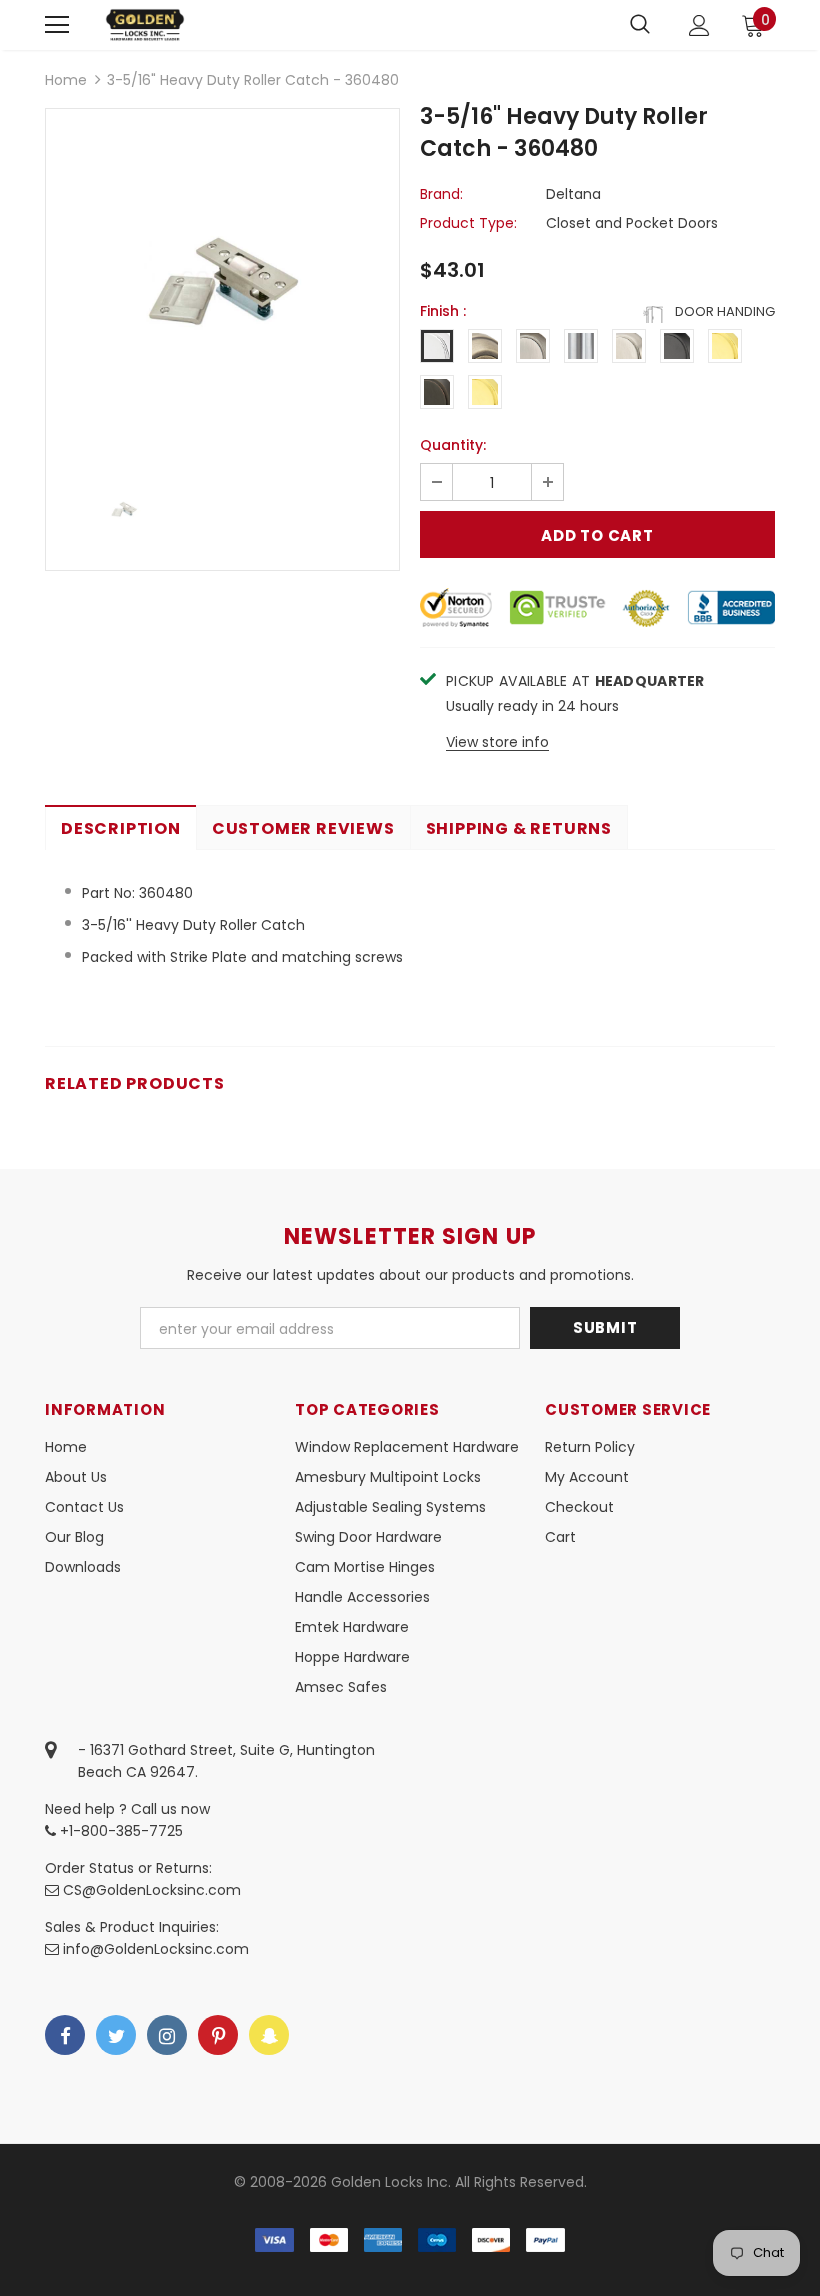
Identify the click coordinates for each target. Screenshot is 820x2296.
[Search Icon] (640, 25)
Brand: (441, 194)
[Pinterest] (218, 2035)
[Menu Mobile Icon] (57, 25)
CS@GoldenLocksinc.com (152, 1890)
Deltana (573, 194)
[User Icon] (699, 25)
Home (66, 80)
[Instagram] (167, 2035)
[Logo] (145, 24)
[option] (222, 285)
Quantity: (453, 445)
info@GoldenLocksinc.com (156, 1949)
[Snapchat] (269, 2035)
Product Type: (468, 223)
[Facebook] (65, 2035)
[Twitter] (116, 2035)
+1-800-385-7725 (119, 1831)
